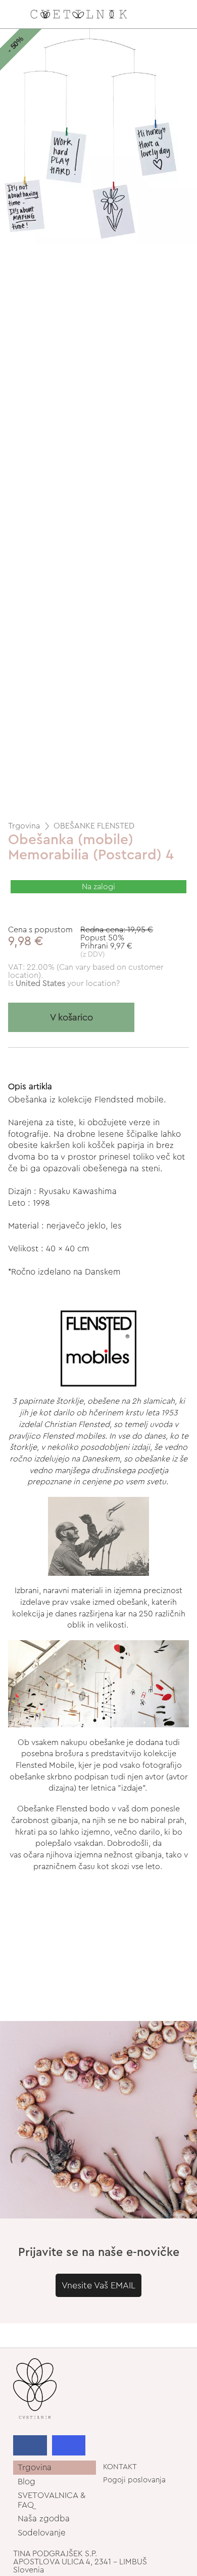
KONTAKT (120, 2467)
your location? (68, 983)
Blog (27, 2482)
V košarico (71, 1018)
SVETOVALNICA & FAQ (52, 2500)
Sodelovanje (42, 2533)
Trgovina (24, 826)
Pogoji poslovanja (134, 2480)
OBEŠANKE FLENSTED (94, 826)
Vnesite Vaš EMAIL (98, 2285)
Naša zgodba (44, 2519)
